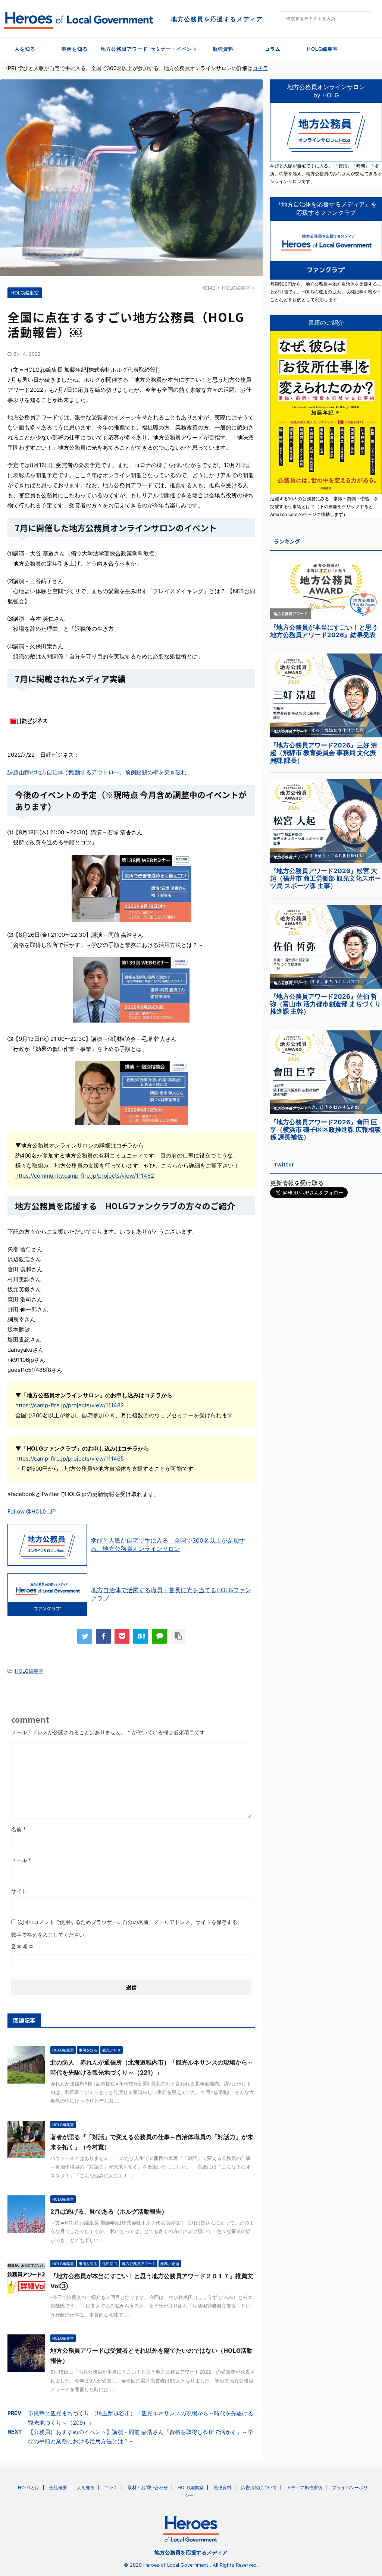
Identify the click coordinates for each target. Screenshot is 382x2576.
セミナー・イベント (174, 49)
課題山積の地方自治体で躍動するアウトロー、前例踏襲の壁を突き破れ (97, 772)
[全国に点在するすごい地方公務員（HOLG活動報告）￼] (141, 1636)
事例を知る (75, 49)
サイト (19, 1891)
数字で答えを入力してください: (48, 1935)
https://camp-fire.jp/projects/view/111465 (70, 1459)
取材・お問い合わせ (148, 2487)
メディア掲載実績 (304, 2487)
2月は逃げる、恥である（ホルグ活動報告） (109, 2211)
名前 (18, 1829)
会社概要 (58, 2487)
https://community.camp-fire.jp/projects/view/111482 (85, 1176)
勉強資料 (223, 49)
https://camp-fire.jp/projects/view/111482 (70, 1405)
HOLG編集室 (322, 49)
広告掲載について (259, 2487)
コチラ (260, 68)
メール (21, 1860)
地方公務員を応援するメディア (191, 2552)
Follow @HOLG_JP (32, 1511)
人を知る (25, 49)
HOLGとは (29, 2487)
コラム (273, 49)
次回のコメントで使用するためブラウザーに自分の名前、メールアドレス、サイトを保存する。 (130, 1922)
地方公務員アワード (124, 49)
